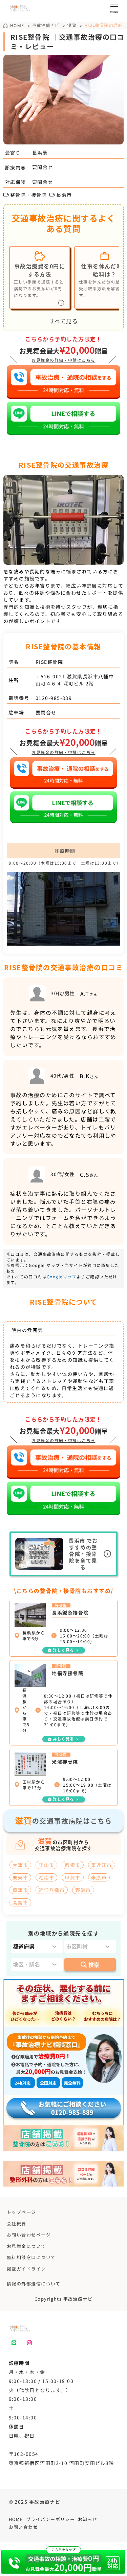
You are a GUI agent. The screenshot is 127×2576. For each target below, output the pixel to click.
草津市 (20, 1890)
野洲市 (83, 1890)
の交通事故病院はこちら (63, 1820)
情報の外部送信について (34, 2284)
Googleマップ (62, 1277)
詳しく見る (63, 1650)
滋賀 (72, 25)
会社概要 (17, 2224)
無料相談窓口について (31, 2257)
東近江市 (102, 1865)
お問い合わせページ (29, 2235)
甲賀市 (72, 1877)
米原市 (99, 1877)
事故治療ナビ (46, 25)
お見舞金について (26, 2246)
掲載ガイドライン (26, 2269)
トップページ (22, 2212)
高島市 (20, 1902)
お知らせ (88, 2519)
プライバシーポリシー (50, 2519)
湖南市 (46, 1877)
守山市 (46, 1865)
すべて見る (63, 321)
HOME (16, 2519)
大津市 (20, 1865)
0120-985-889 (54, 698)
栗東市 (20, 1877)
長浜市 (64, 195)
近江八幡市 (52, 1890)
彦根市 (72, 1865)
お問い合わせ (24, 2527)
